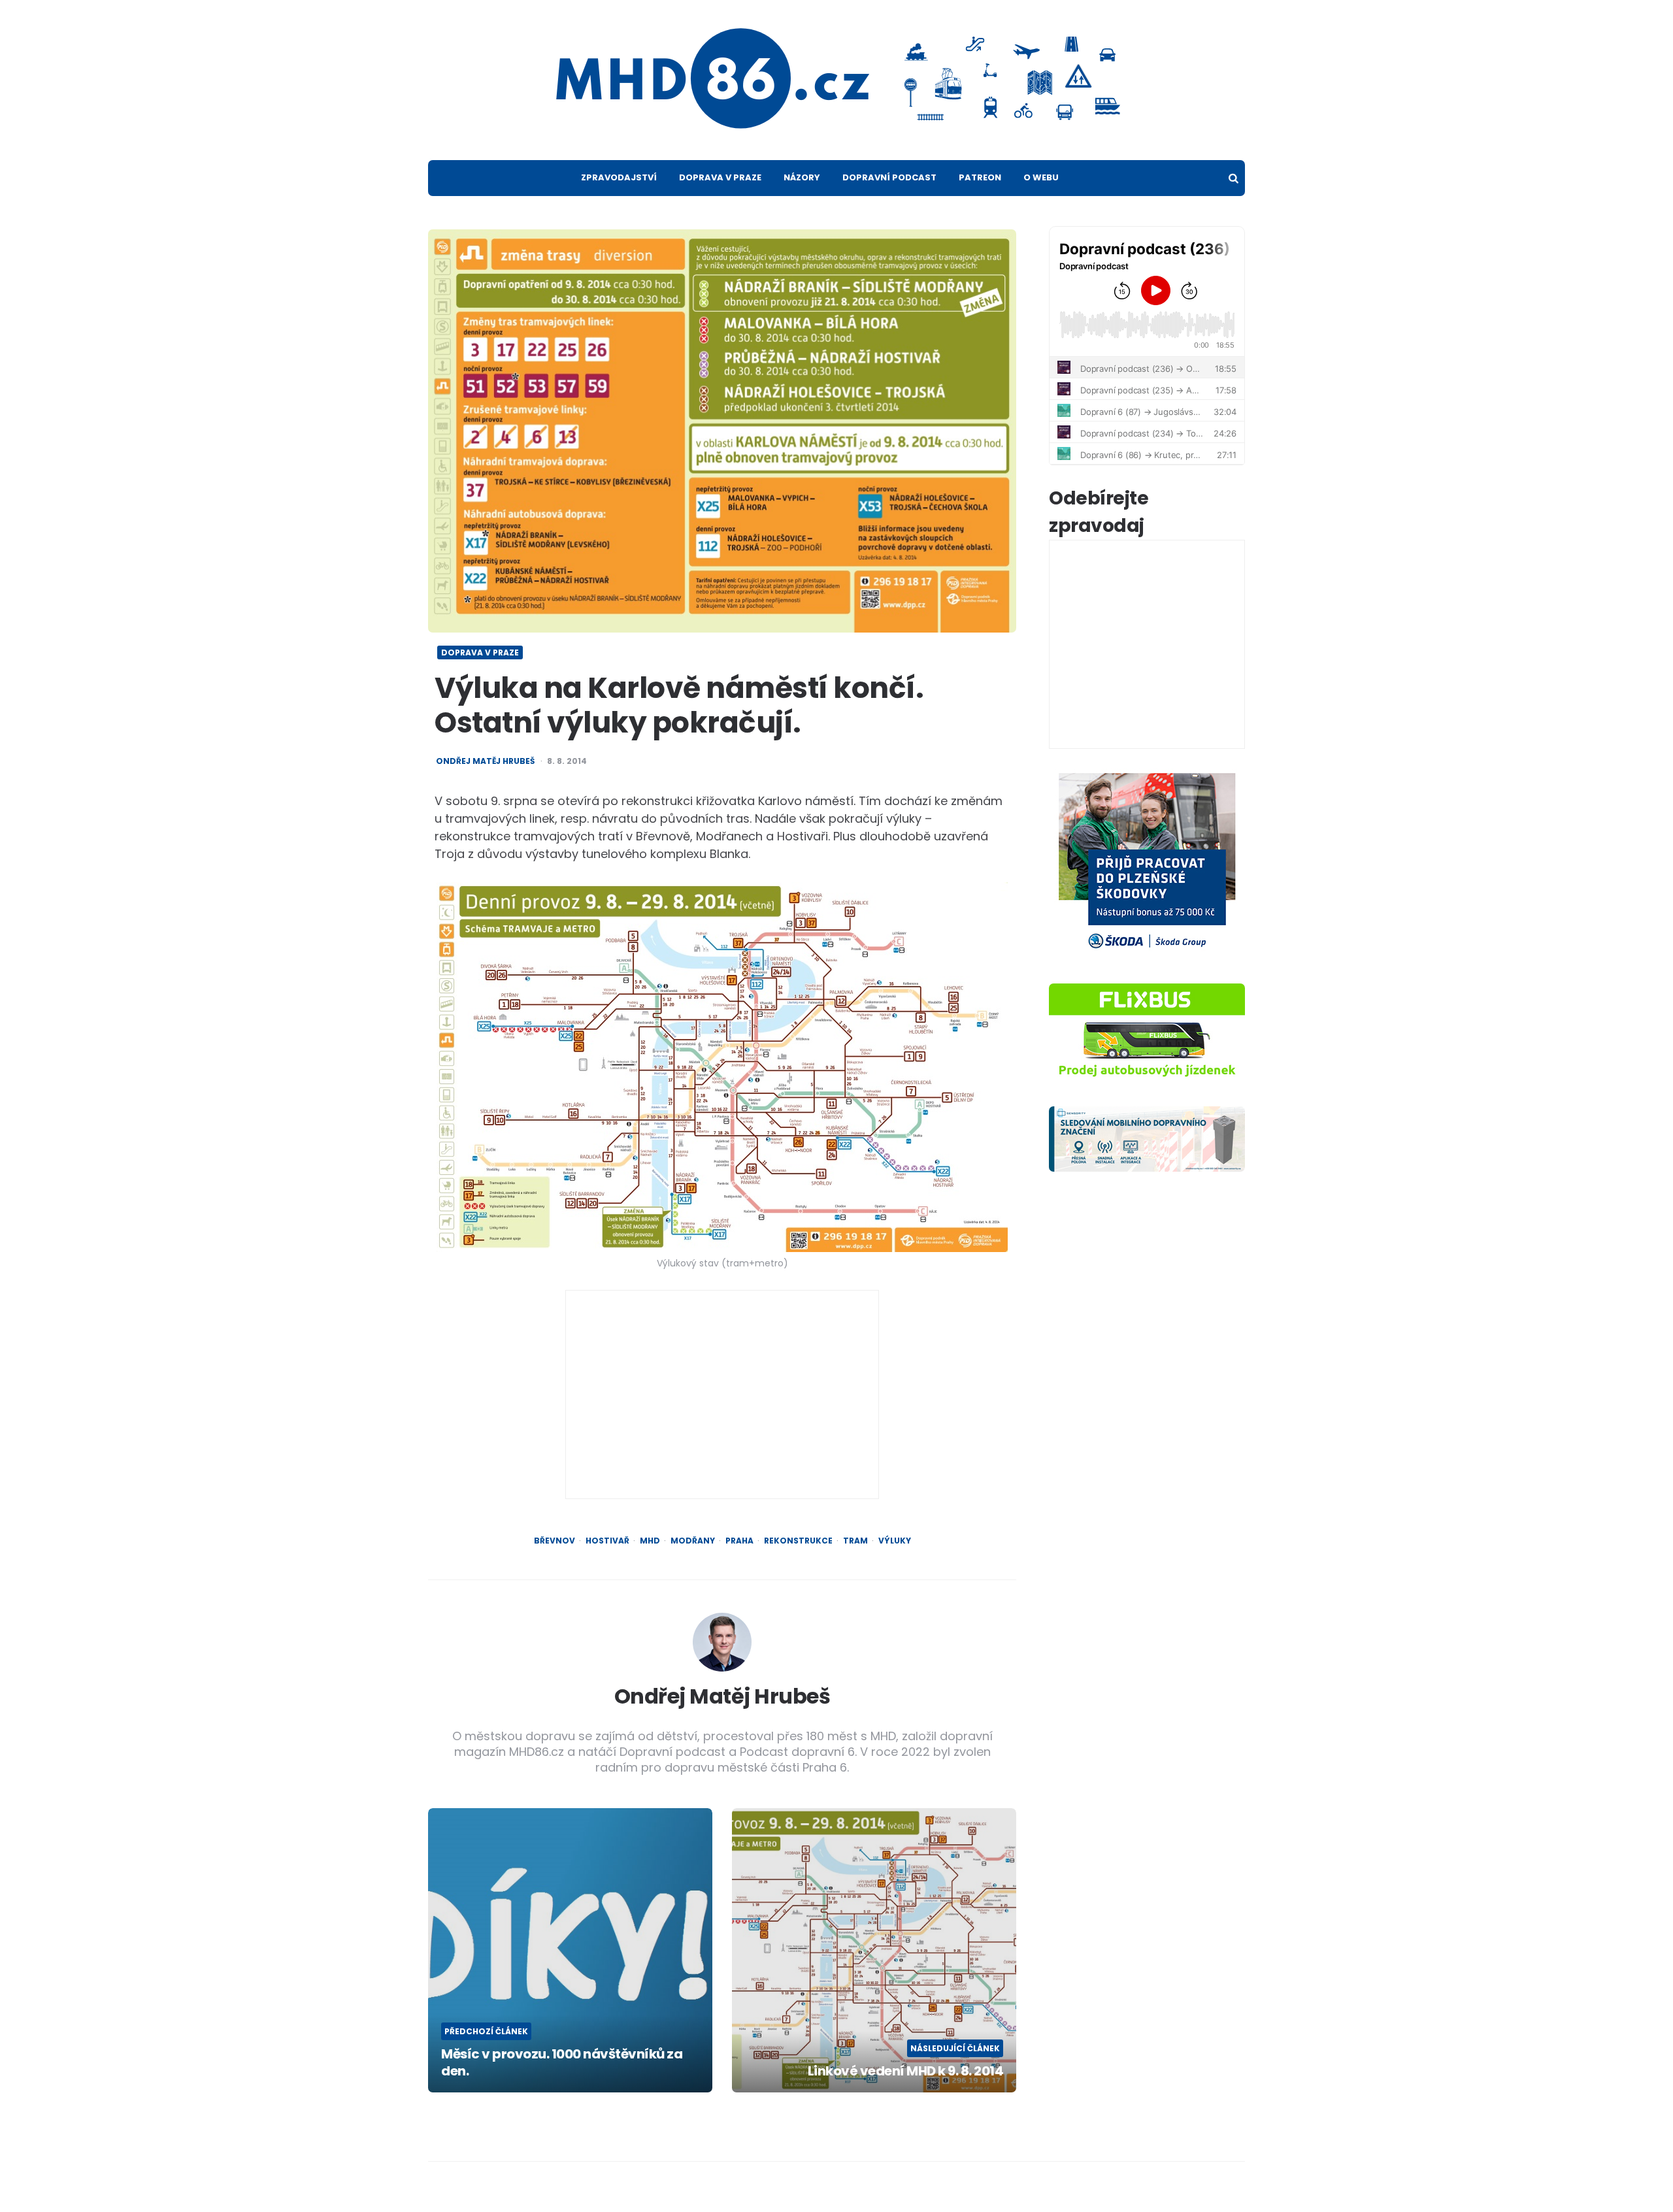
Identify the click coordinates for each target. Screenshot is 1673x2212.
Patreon (980, 177)
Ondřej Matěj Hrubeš (485, 761)
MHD (650, 1541)
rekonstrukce (798, 1541)
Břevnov (555, 1541)
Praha (739, 1541)
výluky (895, 1541)
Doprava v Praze (720, 177)
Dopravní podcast (889, 177)
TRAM (855, 1541)
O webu (1041, 177)
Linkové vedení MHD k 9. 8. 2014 (905, 2071)
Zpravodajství (619, 177)
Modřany (693, 1541)
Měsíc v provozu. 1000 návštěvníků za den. (562, 2062)
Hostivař (607, 1541)
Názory (802, 177)
